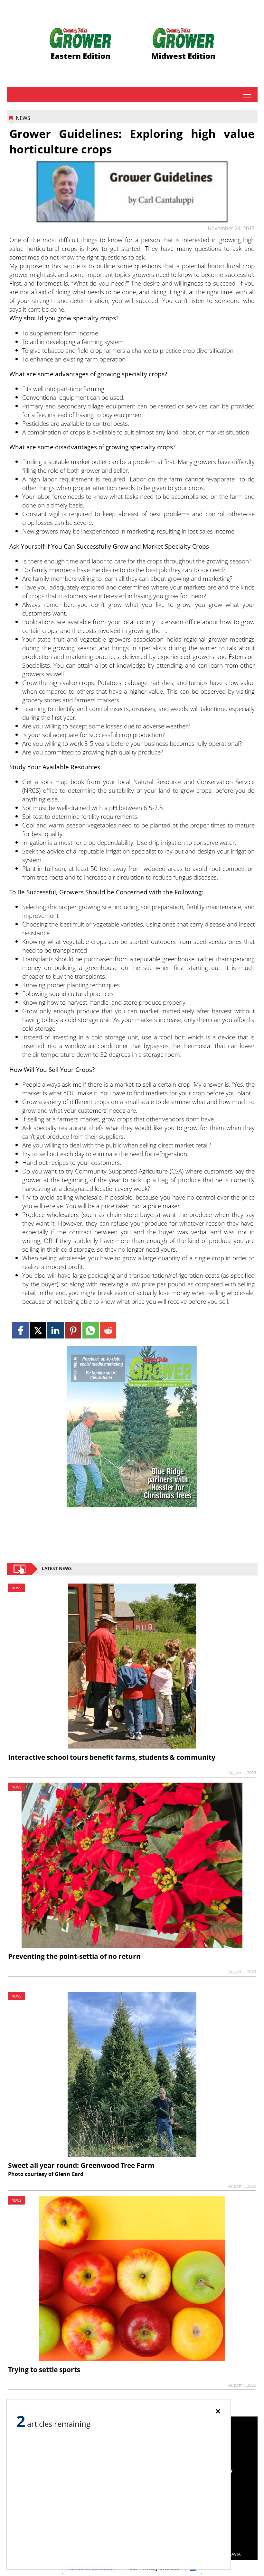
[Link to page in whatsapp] (91, 1330)
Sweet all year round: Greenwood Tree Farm (81, 2165)
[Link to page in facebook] (20, 1330)
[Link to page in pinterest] (73, 1330)
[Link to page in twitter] (38, 1330)
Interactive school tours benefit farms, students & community (112, 1757)
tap (247, 95)
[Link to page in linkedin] (56, 1330)
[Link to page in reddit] (108, 1330)
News (23, 118)
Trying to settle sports (44, 2370)
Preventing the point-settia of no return (74, 1956)
